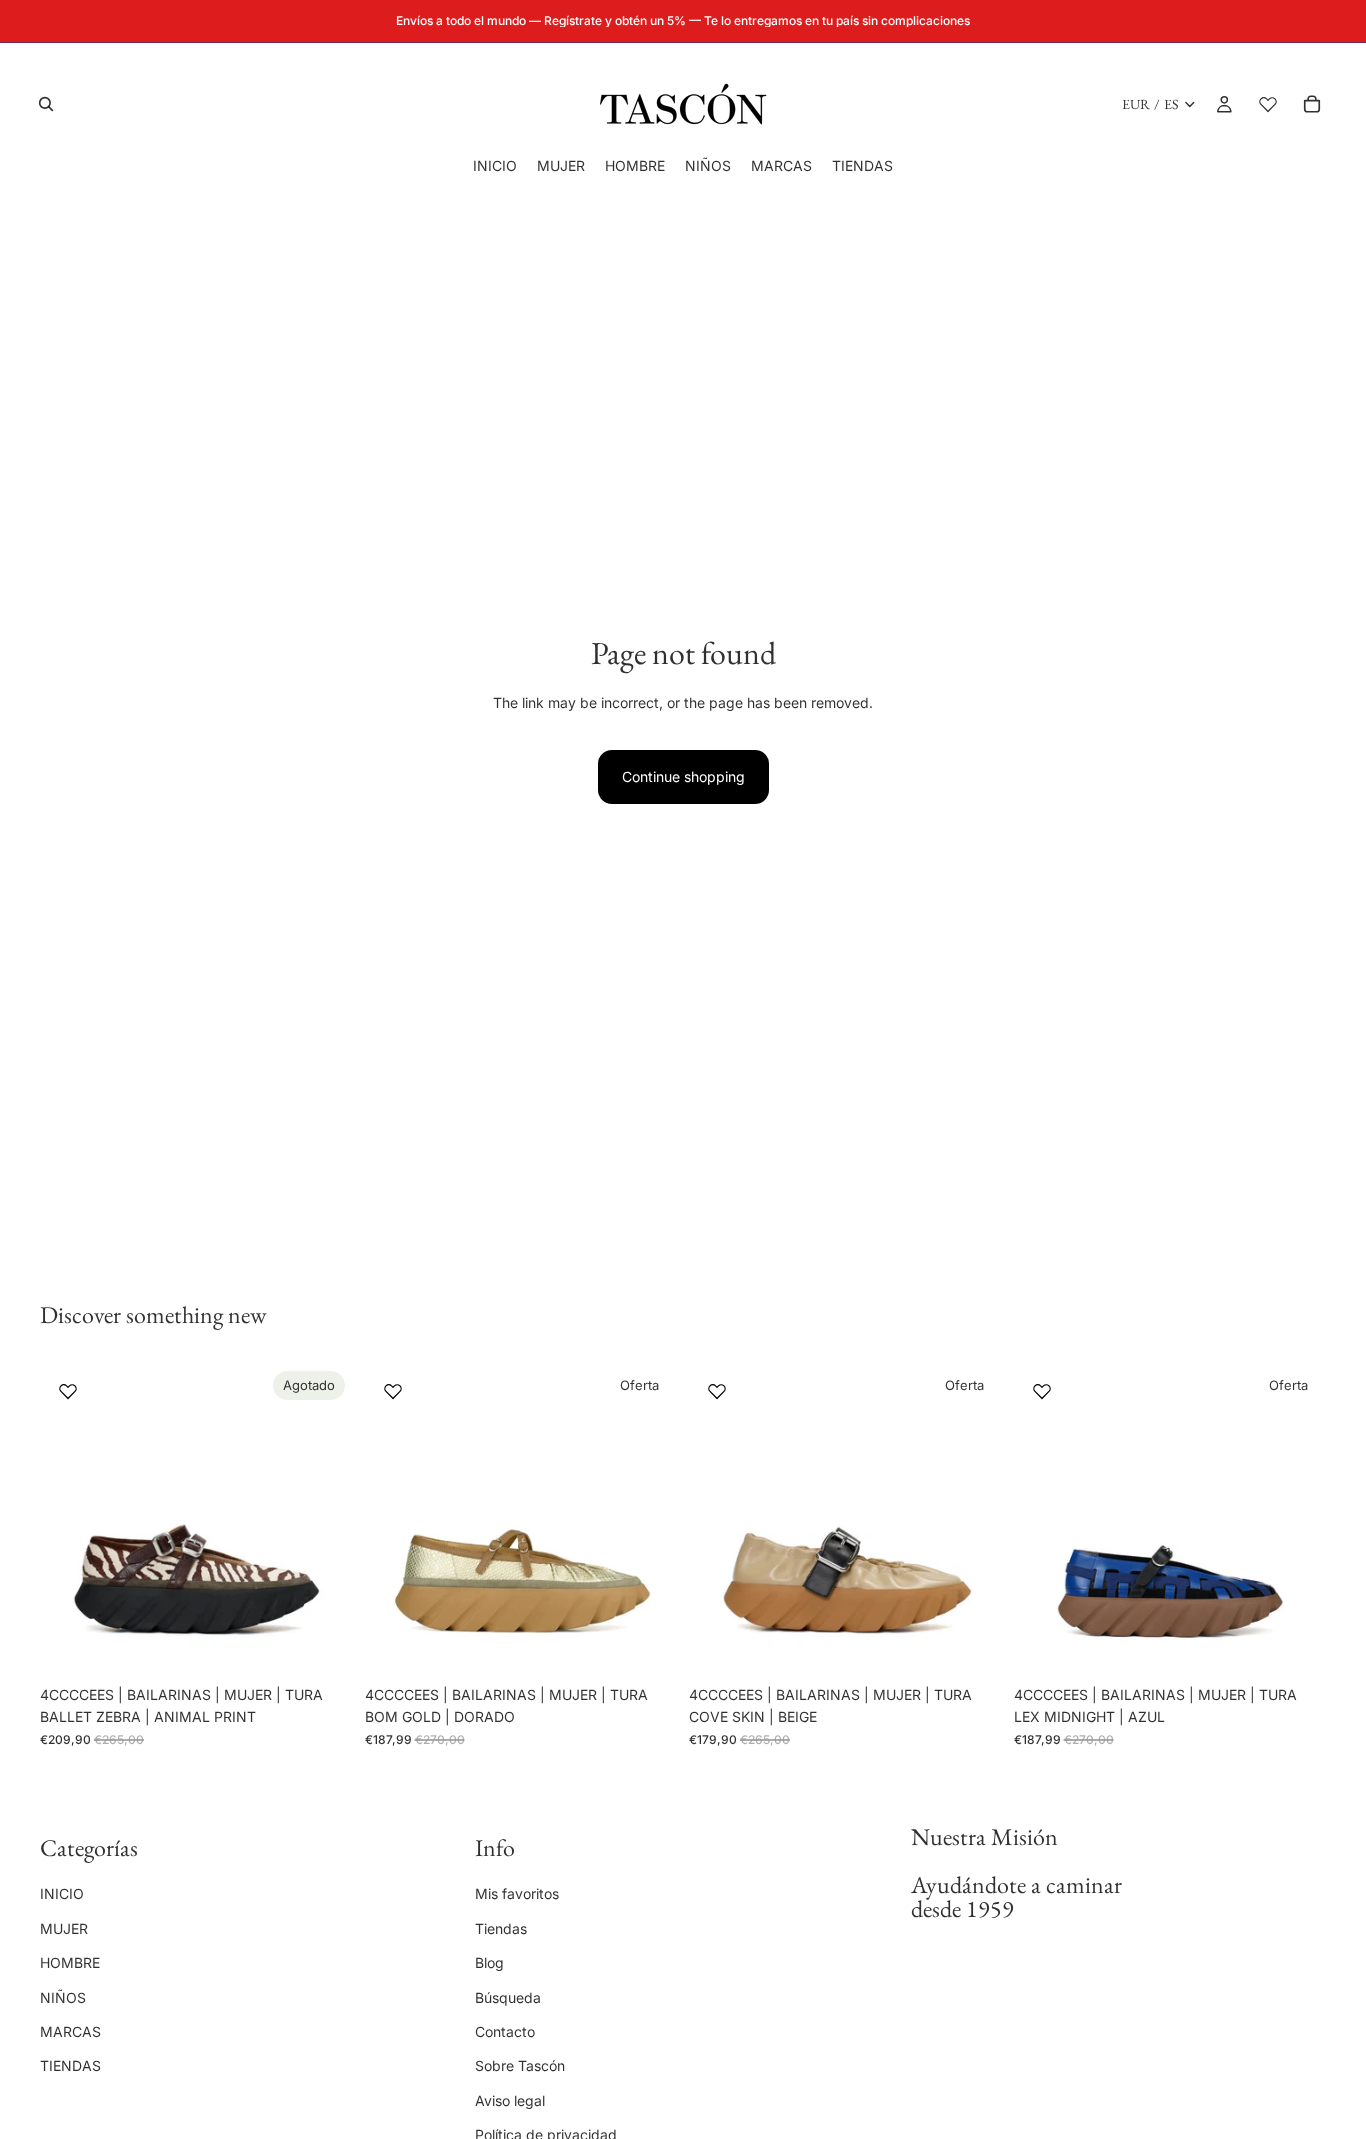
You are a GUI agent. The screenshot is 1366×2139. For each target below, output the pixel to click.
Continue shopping (683, 776)
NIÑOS (63, 1997)
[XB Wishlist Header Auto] (1268, 104)
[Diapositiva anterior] (70, 1520)
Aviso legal (510, 2100)
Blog (489, 1962)
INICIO (62, 1894)
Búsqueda (508, 1997)
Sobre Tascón (520, 2066)
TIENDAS (70, 2066)
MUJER (64, 1928)
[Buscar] (46, 104)
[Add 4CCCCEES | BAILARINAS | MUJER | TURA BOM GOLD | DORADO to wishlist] (393, 1391)
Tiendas (501, 1928)
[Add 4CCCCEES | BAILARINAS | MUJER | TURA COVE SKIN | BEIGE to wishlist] (717, 1391)
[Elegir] (646, 1645)
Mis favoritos (517, 1894)
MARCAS (70, 2031)
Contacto (505, 2031)
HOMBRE (70, 1962)
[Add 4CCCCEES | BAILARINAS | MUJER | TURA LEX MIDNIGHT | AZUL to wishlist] (1042, 1391)
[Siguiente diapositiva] (323, 1520)
